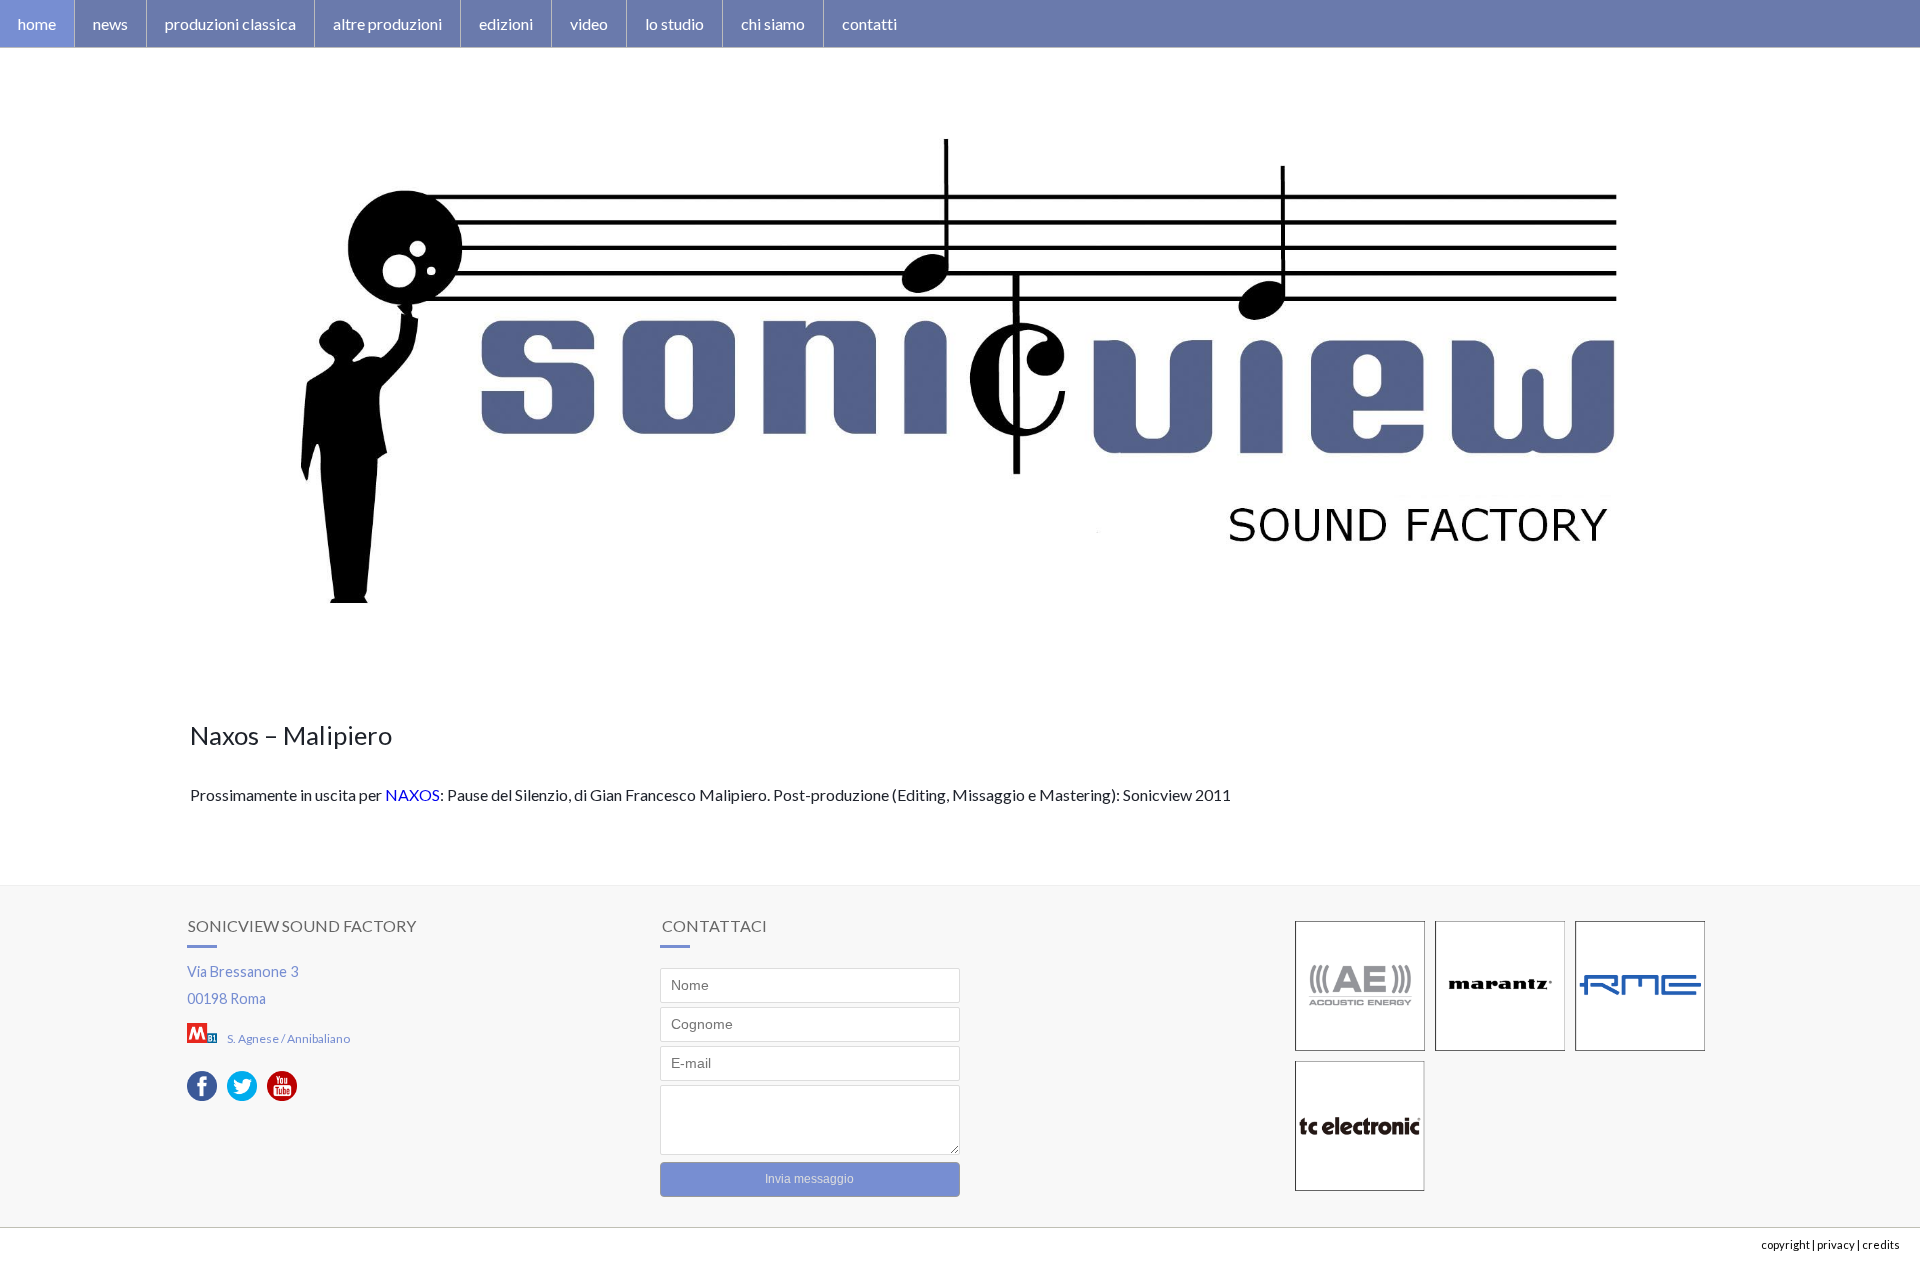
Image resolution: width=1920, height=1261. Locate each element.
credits (1881, 1244)
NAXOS (412, 794)
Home (37, 23)
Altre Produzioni (387, 23)
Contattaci (714, 925)
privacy (1836, 1244)
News (110, 23)
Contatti (869, 23)
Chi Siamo (773, 23)
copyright (1785, 1244)
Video (589, 23)
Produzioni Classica (230, 23)
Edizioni (506, 23)
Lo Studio (674, 23)
